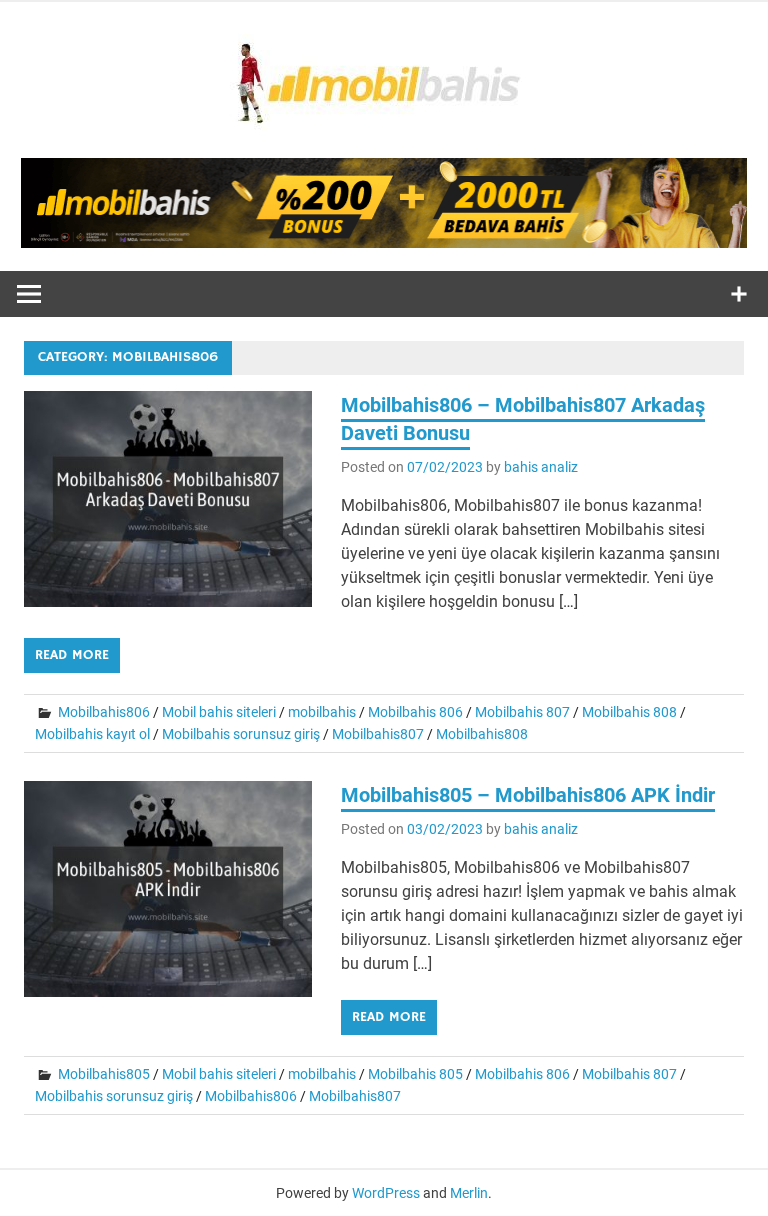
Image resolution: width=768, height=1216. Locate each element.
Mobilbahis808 (482, 734)
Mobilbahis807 (378, 734)
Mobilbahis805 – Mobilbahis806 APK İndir (528, 795)
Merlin (469, 1193)
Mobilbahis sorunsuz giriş (241, 734)
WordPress (386, 1193)
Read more (72, 655)
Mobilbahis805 (104, 1074)
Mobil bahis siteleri (219, 712)
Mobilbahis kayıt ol (92, 734)
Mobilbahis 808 (629, 712)
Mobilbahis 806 (415, 712)
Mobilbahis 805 (415, 1074)
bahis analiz (541, 467)
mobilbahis (322, 712)
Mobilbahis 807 (522, 712)
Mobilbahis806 (104, 712)
